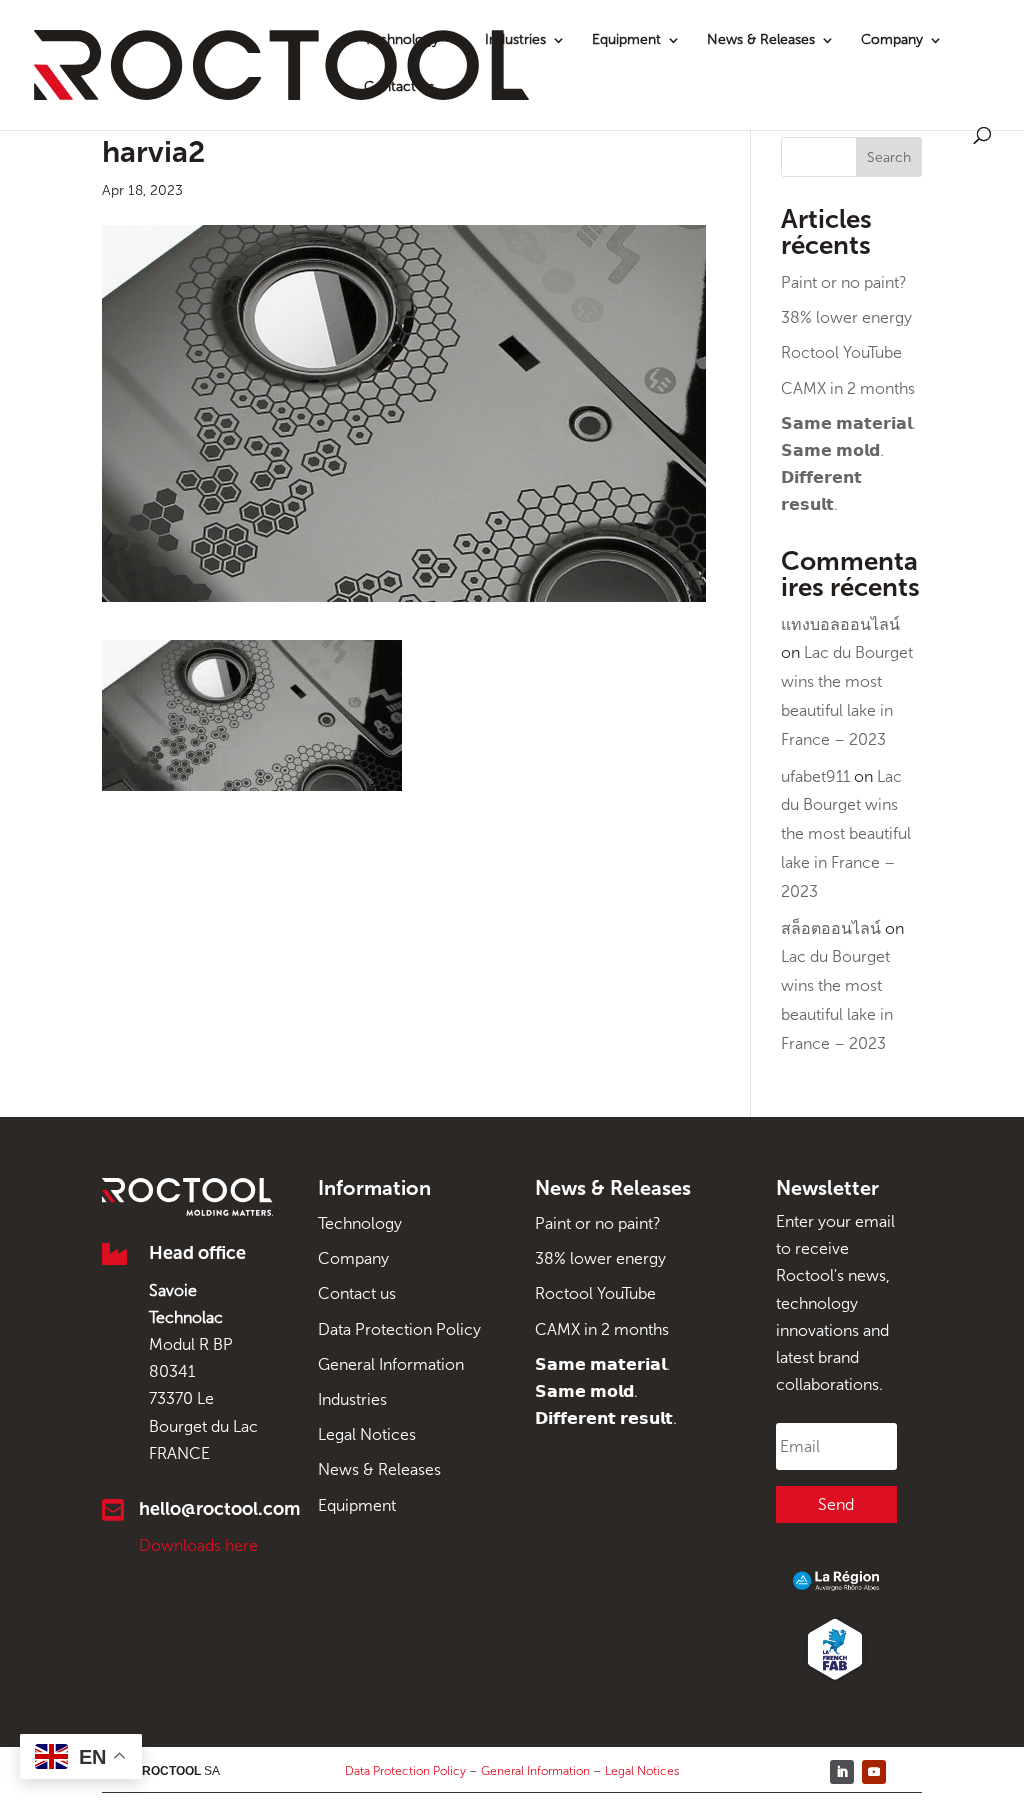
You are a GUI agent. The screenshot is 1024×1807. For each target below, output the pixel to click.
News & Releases (761, 40)
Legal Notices (367, 1434)
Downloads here (198, 1545)
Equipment (626, 40)
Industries (515, 40)
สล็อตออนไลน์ (831, 928)
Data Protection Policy (399, 1329)
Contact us (399, 87)
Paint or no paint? (844, 282)
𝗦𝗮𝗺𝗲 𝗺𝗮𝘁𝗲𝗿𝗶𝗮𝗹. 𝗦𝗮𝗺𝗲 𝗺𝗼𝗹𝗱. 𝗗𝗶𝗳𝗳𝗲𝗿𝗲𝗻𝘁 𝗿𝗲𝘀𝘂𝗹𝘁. (606, 1391)
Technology (401, 40)
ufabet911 (815, 776)
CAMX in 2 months (848, 388)
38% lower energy (846, 317)
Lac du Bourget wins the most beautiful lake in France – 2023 (846, 834)
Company (892, 40)
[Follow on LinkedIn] (842, 1772)
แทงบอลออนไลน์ (840, 624)
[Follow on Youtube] (874, 1772)
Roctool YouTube (841, 352)
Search (889, 157)
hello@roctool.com (219, 1509)
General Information (391, 1364)
